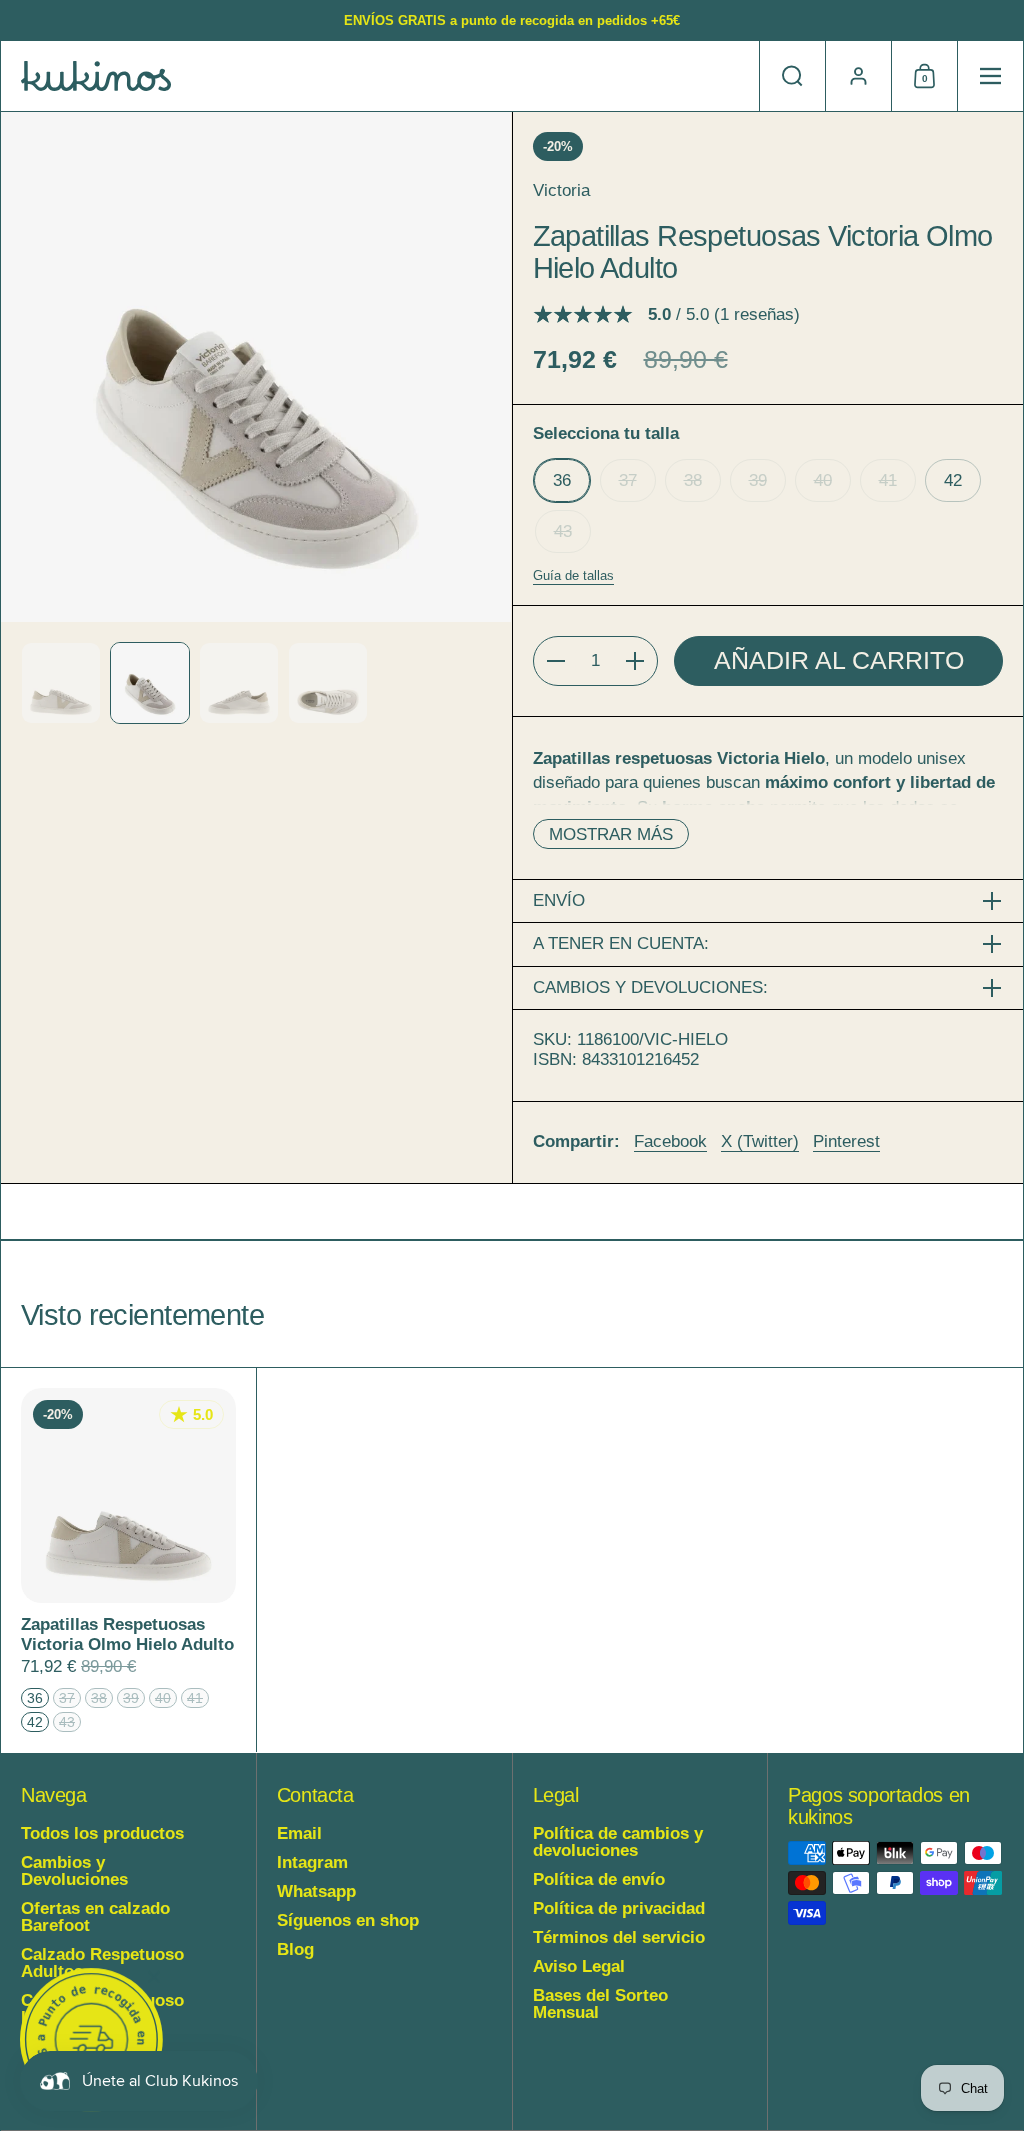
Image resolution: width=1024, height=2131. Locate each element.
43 (563, 531)
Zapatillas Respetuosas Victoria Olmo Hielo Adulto (128, 1560)
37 (628, 480)
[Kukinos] (96, 76)
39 (758, 480)
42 (953, 480)
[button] (792, 76)
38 (693, 480)
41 (888, 480)
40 (823, 480)
